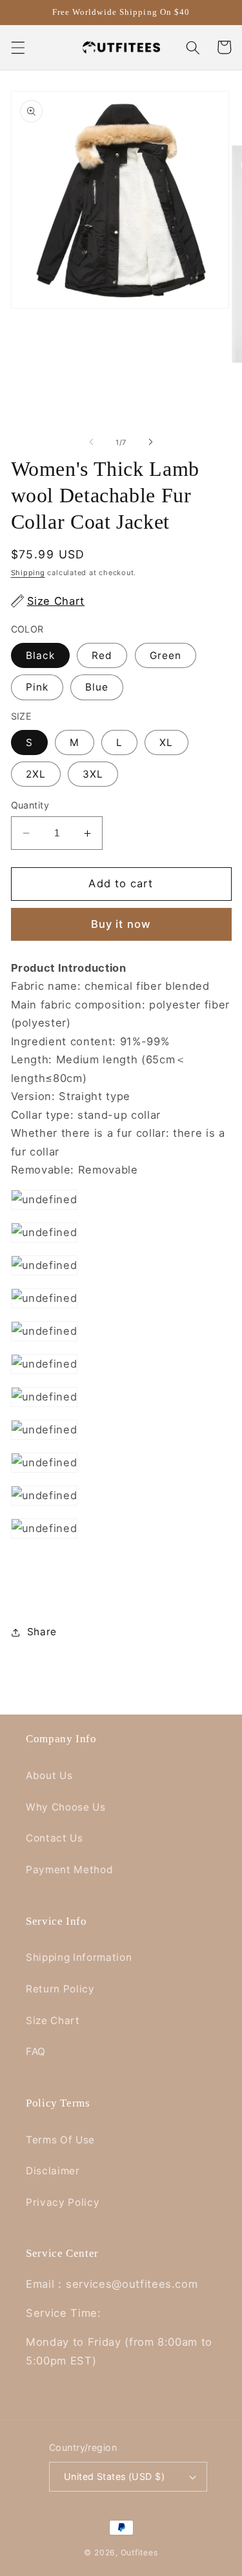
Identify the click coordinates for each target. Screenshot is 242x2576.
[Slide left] (91, 442)
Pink (37, 687)
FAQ (36, 2051)
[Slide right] (151, 442)
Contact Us (55, 1838)
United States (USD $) (114, 2476)
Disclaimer (53, 2171)
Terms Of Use (60, 2140)
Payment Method (69, 1870)
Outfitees (139, 2552)
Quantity (30, 805)
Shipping (28, 573)
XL (166, 742)
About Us (49, 1775)
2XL (36, 774)
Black (41, 655)
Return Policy (60, 1989)
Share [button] (42, 1632)
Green (166, 655)
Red (102, 655)
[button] (17, 47)
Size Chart (53, 2020)
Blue (97, 687)
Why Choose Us (66, 1807)
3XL (93, 774)
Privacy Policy (63, 2202)
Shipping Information (79, 1957)
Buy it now (121, 924)
